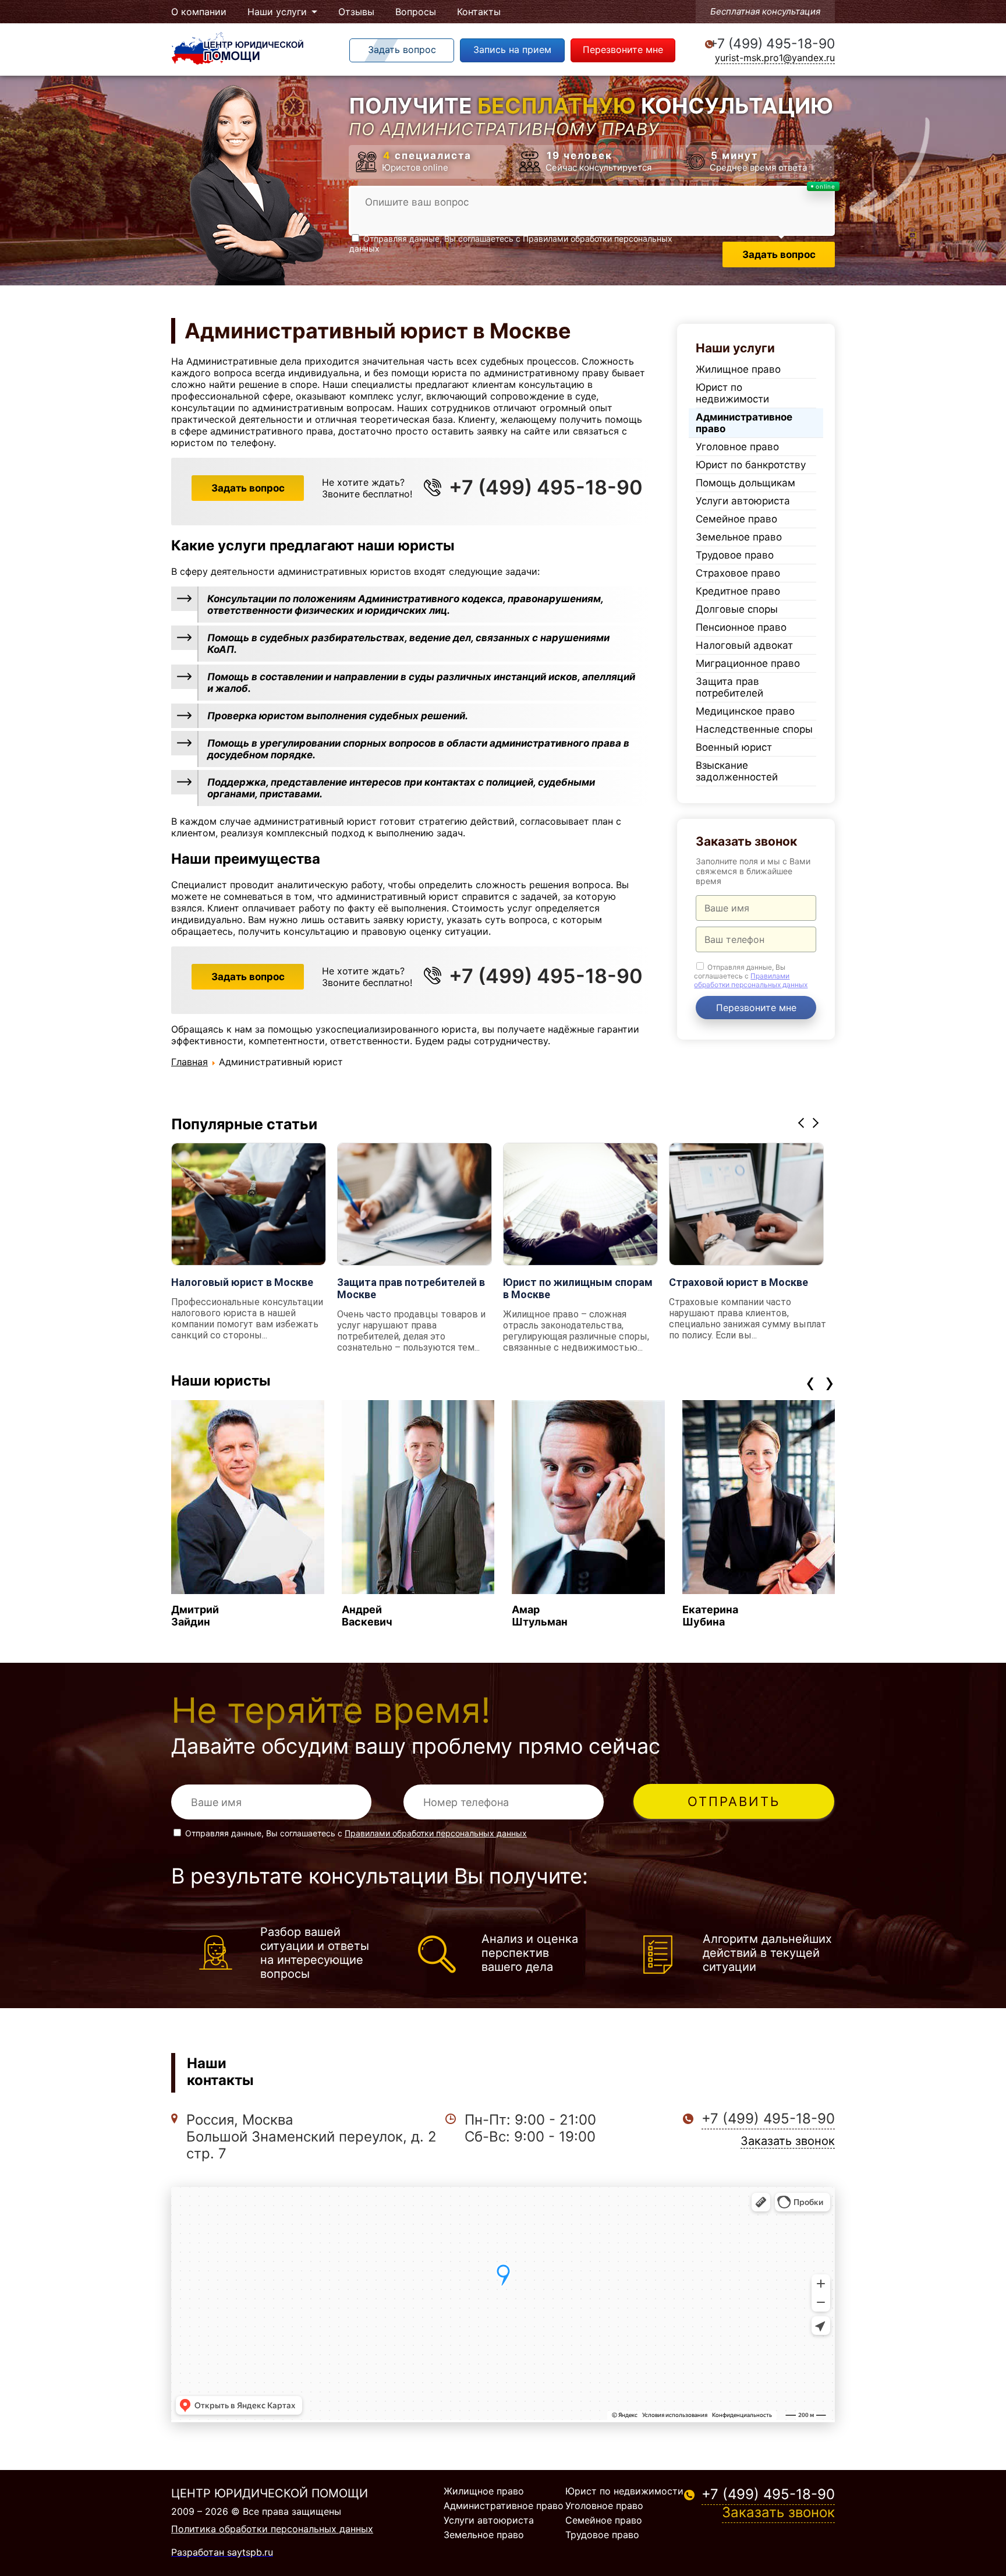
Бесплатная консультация (765, 11)
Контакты (479, 12)
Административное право (744, 423)
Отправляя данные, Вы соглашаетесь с (751, 976)
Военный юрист (734, 747)
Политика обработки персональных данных (272, 2529)
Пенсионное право (741, 627)
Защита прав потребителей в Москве (411, 1288)
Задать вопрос (248, 488)
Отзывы (356, 12)
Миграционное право (748, 663)
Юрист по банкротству (751, 465)
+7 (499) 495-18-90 (772, 44)
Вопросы (416, 12)
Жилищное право (738, 369)
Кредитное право (738, 591)
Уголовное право (737, 447)
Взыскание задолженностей (737, 771)
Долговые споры (737, 609)
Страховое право (738, 573)
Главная (189, 1062)
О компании (199, 12)
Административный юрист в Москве (378, 331)
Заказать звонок (788, 2141)
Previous (803, 1123)
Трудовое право (735, 555)
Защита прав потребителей (729, 687)
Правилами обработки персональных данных (751, 980)
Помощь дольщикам (745, 483)
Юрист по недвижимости (732, 393)
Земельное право (739, 537)
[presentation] (810, 1382)
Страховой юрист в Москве (738, 1282)
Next (817, 1123)
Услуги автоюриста (743, 501)
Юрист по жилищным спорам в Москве (578, 1288)
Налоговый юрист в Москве (242, 1282)
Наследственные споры (754, 729)
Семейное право (736, 519)
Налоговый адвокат (744, 645)
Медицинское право (745, 711)
